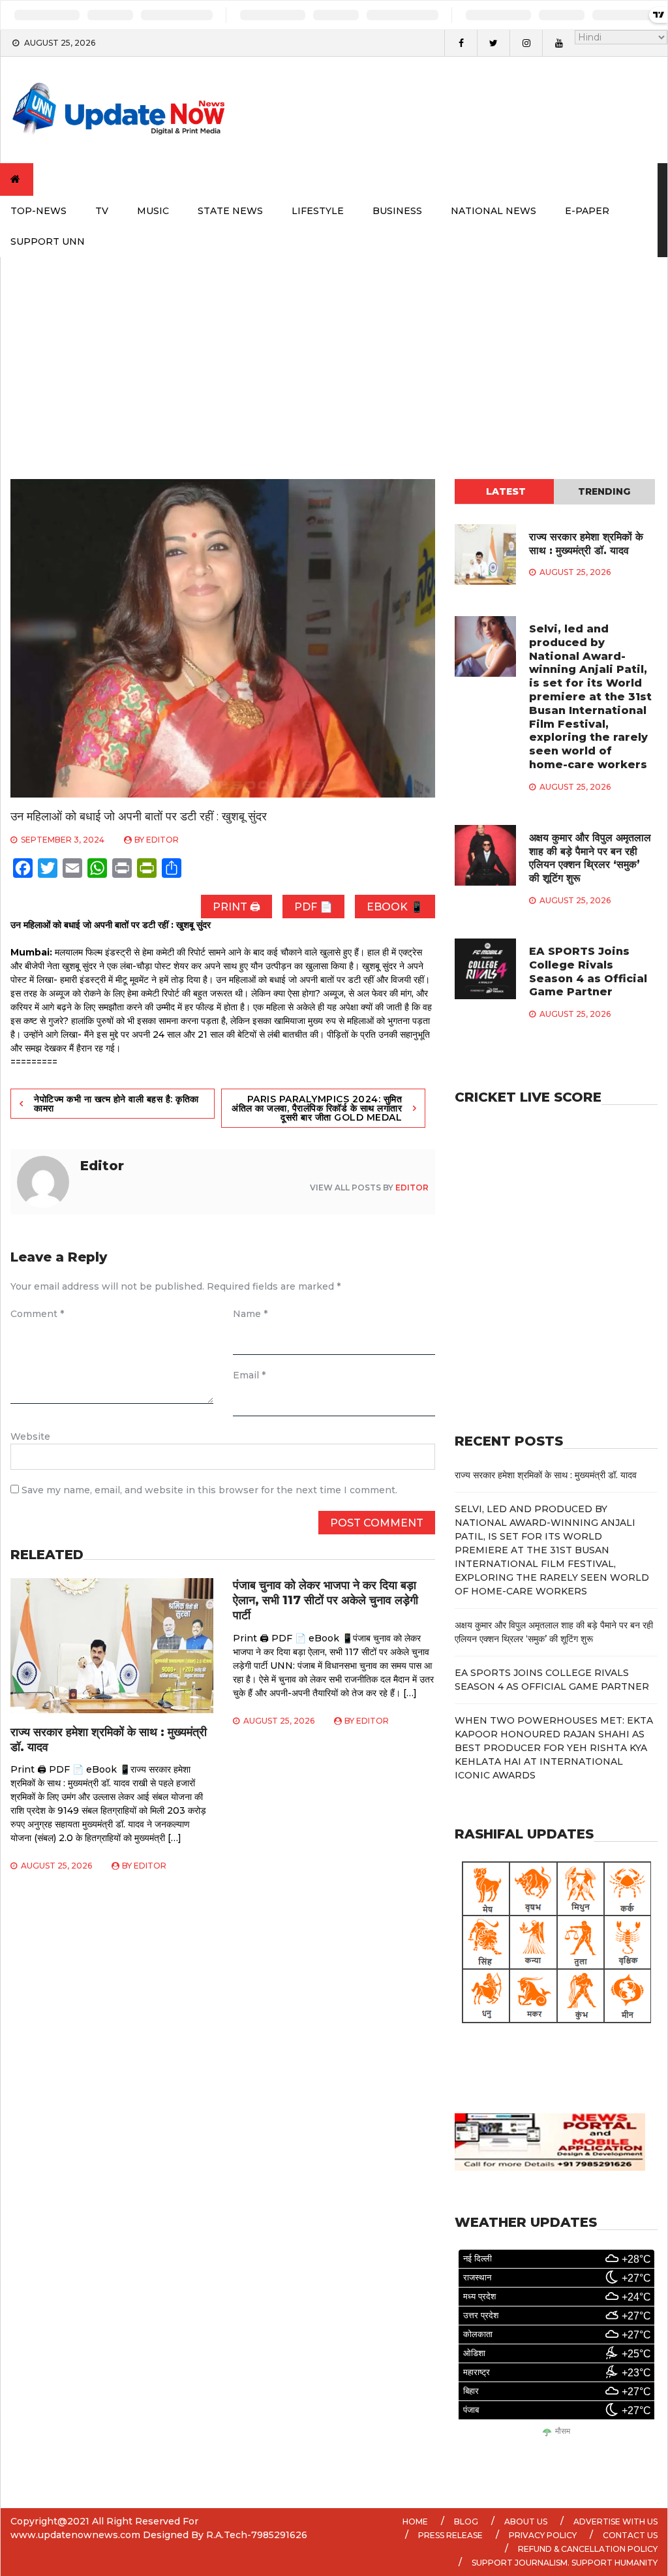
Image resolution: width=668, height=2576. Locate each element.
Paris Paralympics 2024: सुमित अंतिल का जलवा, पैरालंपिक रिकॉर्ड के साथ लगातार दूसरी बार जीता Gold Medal (317, 1108)
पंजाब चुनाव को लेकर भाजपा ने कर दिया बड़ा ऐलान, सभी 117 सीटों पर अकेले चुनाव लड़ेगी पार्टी (326, 1601)
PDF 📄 (313, 907)
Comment (37, 1314)
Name (250, 1314)
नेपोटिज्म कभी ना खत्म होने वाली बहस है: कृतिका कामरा (116, 1104)
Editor (162, 840)
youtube (558, 43)
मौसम (563, 2431)
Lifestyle (318, 211)
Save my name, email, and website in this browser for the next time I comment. (209, 1490)
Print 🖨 (236, 907)
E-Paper (587, 211)
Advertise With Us (615, 2522)
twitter (493, 43)
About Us (526, 2522)
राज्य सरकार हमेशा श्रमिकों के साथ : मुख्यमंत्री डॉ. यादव (586, 544)
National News (493, 211)
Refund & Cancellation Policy (588, 2549)
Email (249, 1375)
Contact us (630, 2535)
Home (415, 2522)
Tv (102, 211)
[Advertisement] (334, 355)
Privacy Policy (543, 2535)
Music (153, 211)
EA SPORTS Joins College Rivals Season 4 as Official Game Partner (588, 971)
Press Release (450, 2535)
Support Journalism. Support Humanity (565, 2563)
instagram (526, 43)
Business (397, 211)
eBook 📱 (395, 907)
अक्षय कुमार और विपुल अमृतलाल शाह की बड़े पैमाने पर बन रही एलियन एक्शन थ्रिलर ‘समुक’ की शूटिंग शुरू (590, 858)
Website (30, 1436)
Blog (466, 2522)
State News (230, 211)
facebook (461, 43)
